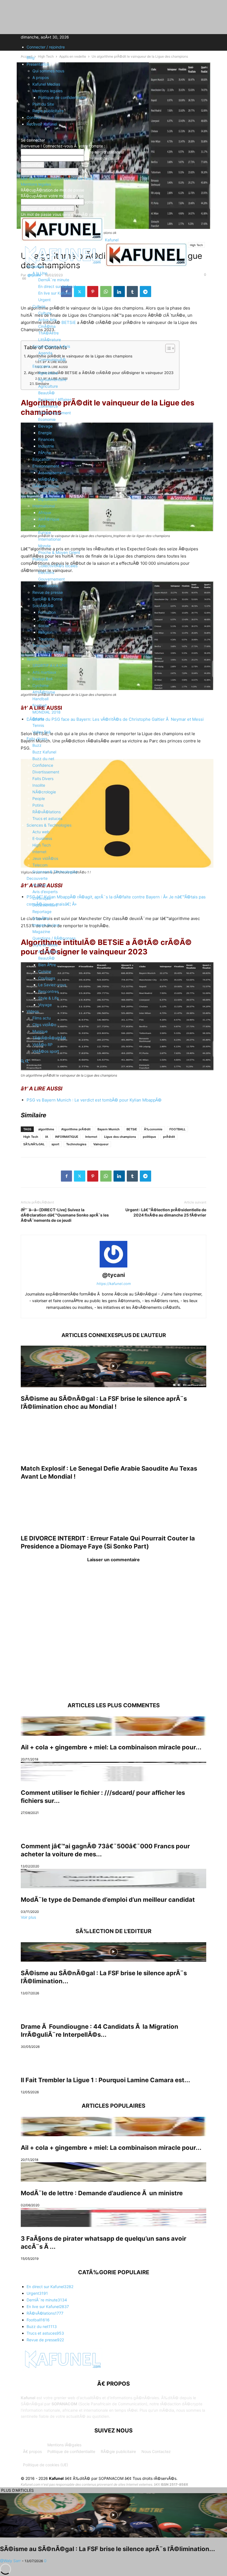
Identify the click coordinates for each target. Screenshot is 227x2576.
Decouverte (37, 878)
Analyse (39, 885)
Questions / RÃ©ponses (54, 938)
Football (39, 705)
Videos (33, 1011)
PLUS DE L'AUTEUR (142, 1335)
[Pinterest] (93, 1176)
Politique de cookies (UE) (46, 2465)
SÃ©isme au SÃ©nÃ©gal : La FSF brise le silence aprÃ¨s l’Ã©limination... (108, 2549)
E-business (42, 838)
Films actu (42, 1018)
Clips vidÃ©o (44, 1025)
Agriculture (48, 373)
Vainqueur (101, 1144)
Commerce (48, 406)
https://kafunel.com (114, 1284)
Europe (45, 532)
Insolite (39, 785)
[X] (80, 1176)
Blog (31, 57)
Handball (40, 699)
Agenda (45, 353)
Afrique (45, 513)
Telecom (40, 865)
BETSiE (132, 1129)
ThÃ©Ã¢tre (48, 333)
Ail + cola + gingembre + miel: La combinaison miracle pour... (111, 1747)
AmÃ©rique (49, 519)
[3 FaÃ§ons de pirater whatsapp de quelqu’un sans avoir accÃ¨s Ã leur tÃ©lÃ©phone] (114, 2217)
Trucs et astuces (47, 818)
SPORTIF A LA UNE (50, 665)
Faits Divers (43, 779)
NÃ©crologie (44, 792)
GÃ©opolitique (46, 486)
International (44, 506)
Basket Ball (42, 679)
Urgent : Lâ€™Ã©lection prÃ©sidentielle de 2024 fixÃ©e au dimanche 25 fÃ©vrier (166, 1212)
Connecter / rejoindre (46, 47)
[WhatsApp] (106, 1176)
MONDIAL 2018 (47, 712)
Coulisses (47, 978)
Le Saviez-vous (52, 985)
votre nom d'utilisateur (104, 152)
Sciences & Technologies (49, 825)
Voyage (45, 1005)
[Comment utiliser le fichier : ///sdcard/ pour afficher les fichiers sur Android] (114, 1772)
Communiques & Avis (51, 346)
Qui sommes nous (48, 71)
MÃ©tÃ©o (48, 479)
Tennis (38, 725)
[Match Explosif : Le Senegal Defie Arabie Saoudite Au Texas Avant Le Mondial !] (114, 1436)
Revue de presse (48, 592)
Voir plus (28, 1917)
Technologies (76, 1144)
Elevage (45, 426)
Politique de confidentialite (62, 97)
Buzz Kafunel (44, 752)
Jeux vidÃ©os (45, 858)
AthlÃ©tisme (44, 692)
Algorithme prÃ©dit (76, 1129)
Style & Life (48, 998)
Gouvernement (51, 579)
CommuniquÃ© (52, 360)
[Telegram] (145, 1176)
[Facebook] (66, 1176)
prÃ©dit (169, 1137)
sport (55, 1144)
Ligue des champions (120, 1137)
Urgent (44, 300)
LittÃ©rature (50, 340)
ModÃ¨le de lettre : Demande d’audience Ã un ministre (102, 2193)
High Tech (42, 845)
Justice (45, 619)
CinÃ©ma (47, 326)
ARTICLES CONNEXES (90, 1335)
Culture (39, 306)
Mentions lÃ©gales (64, 2445)
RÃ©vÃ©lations (47, 812)
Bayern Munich (109, 1129)
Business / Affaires (55, 399)
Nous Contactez (156, 2451)
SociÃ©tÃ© (43, 606)
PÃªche (45, 453)
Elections (46, 572)
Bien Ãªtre (47, 965)
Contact (34, 117)
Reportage (42, 912)
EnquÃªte (41, 918)
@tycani (114, 1275)
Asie (42, 526)
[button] (29, 253)
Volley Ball (41, 732)
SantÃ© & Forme (47, 599)
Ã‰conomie (153, 1129)
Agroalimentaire (52, 379)
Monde (44, 546)
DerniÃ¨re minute (54, 280)
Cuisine (45, 971)
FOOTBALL (177, 1129)
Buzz (37, 745)
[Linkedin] (119, 1176)
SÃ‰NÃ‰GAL (34, 1144)
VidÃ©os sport (46, 1051)
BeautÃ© (47, 393)
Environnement (46, 466)
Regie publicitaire (48, 111)
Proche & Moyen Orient (59, 552)
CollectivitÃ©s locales (58, 566)
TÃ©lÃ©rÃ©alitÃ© (49, 1038)
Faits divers (37, 739)
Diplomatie (48, 499)
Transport (41, 646)
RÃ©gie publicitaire (118, 2451)
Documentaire (45, 905)
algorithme (46, 1129)
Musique (40, 1031)
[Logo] (63, 265)
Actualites (35, 266)
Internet (39, 852)
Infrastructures (51, 652)
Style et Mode (45, 945)
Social (44, 626)
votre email (94, 202)
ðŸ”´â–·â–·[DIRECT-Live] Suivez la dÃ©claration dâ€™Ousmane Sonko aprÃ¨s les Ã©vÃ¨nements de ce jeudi (65, 1215)
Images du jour (46, 925)
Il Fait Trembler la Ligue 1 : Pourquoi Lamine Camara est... (105, 2080)
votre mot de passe (102, 158)
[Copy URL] (159, 1176)
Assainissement (52, 473)
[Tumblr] (132, 1176)
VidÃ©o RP (42, 1045)
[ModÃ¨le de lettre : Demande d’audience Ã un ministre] (114, 2172)
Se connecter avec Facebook (50, 172)
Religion (45, 632)
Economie (41, 366)
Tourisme (46, 639)
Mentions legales (47, 91)
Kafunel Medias (46, 84)
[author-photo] (114, 1267)
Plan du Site (43, 104)
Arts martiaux (44, 672)
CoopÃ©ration (51, 493)
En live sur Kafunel (55, 293)
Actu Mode (48, 951)
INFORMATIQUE (67, 1137)
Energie (45, 433)
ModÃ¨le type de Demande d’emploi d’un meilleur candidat (108, 1900)
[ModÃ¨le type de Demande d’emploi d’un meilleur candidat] (114, 1879)
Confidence (43, 765)
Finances (46, 439)
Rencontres (48, 991)
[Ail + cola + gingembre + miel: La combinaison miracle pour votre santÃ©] (114, 1726)
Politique (40, 559)
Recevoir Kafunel (42, 124)
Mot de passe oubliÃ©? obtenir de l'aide (57, 178)
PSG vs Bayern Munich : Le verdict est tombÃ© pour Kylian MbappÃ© (94, 1100)
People (39, 798)
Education (41, 459)
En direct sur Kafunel (57, 286)
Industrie (46, 446)
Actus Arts (47, 320)
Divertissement (46, 772)
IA (47, 1137)
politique (149, 1137)
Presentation (38, 64)
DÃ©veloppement (55, 413)
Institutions (48, 586)
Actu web (41, 832)
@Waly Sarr (10, 2561)
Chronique (42, 898)
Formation (47, 612)
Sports (33, 659)
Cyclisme (41, 685)
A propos (41, 77)
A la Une (40, 273)
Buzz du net (43, 759)
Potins (38, 805)
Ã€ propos (32, 2451)
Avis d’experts (45, 892)
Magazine (41, 931)
